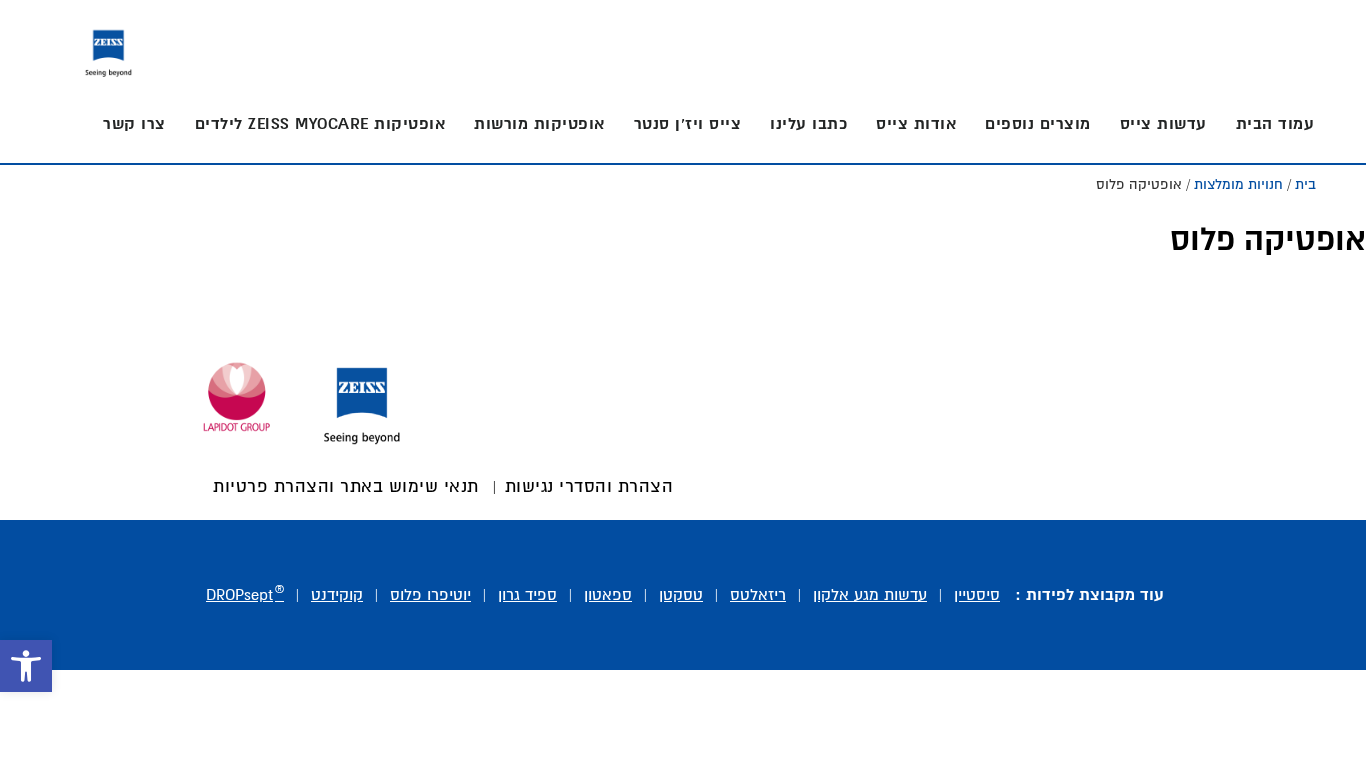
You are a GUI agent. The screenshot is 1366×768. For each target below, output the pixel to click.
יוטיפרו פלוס (430, 595)
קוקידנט (337, 595)
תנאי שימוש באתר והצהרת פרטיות (346, 487)
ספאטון (608, 595)
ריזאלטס (758, 595)
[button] (26, 666)
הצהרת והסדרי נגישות (589, 487)
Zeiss (108, 48)
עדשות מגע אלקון (870, 595)
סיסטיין (977, 595)
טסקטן (681, 595)
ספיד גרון (527, 595)
